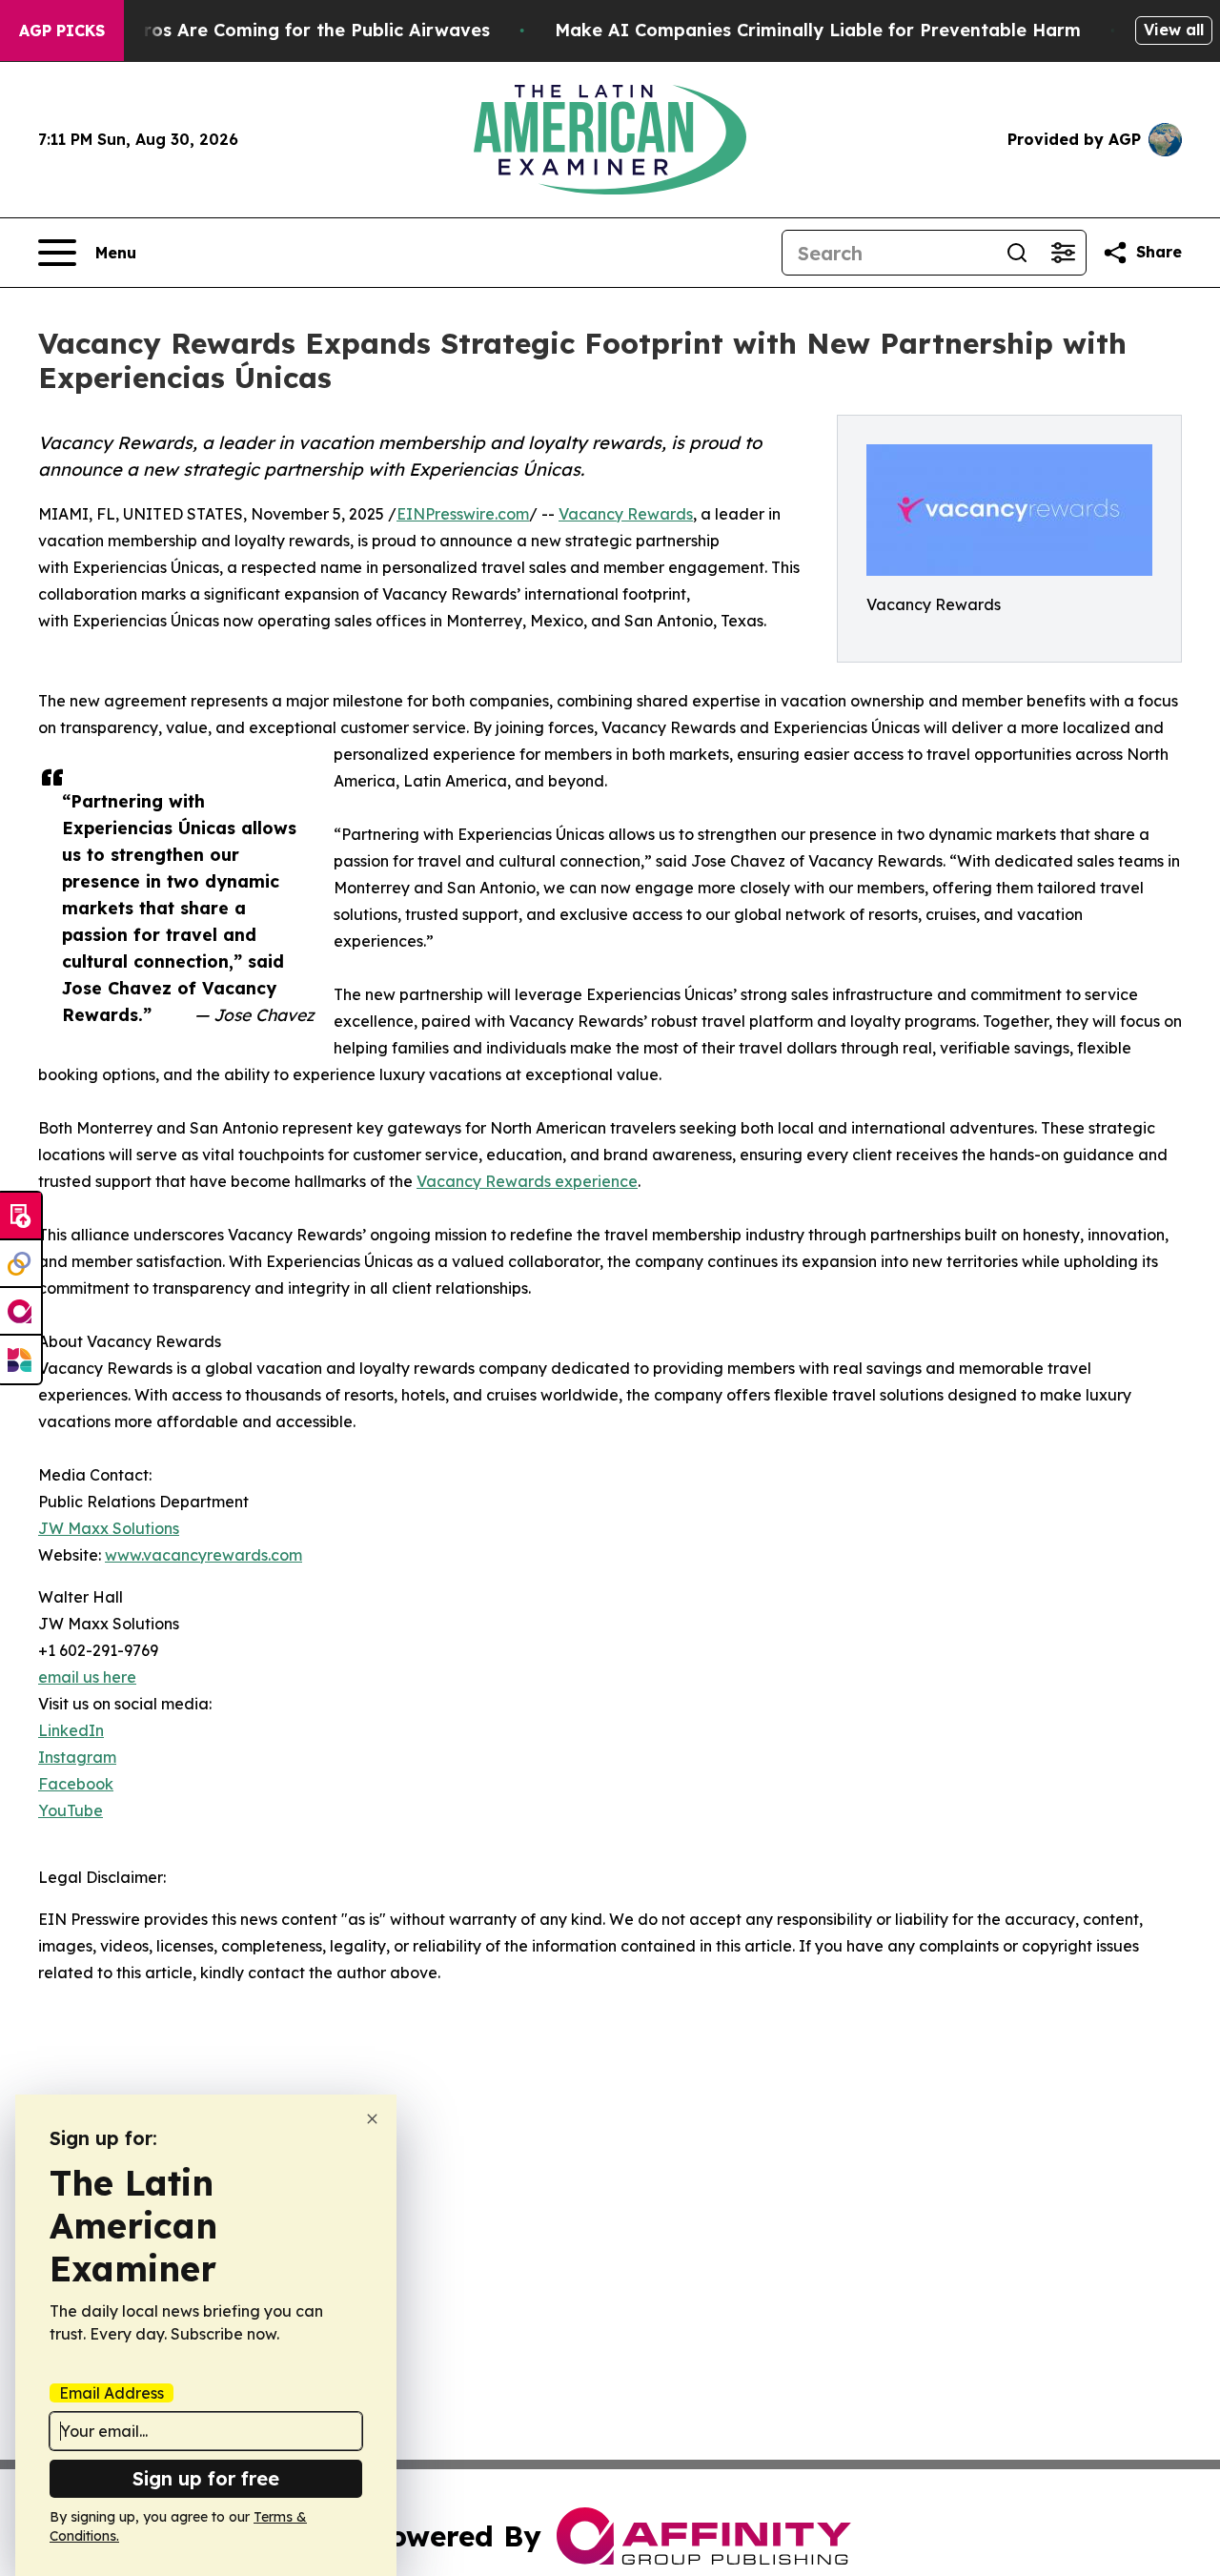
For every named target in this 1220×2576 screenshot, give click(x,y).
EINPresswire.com (463, 514)
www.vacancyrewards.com (203, 1555)
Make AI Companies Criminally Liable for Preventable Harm (818, 30)
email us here (87, 1677)
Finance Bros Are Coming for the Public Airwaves (274, 30)
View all (1174, 30)
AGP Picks (62, 31)
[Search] (1017, 253)
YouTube (71, 1810)
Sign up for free (206, 2478)
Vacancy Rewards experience (527, 1181)
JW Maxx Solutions (109, 1528)
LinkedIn (71, 1730)
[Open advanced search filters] (1063, 253)
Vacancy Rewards (626, 514)
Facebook (76, 1784)
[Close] (372, 2119)
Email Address (112, 2393)
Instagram (77, 1757)
